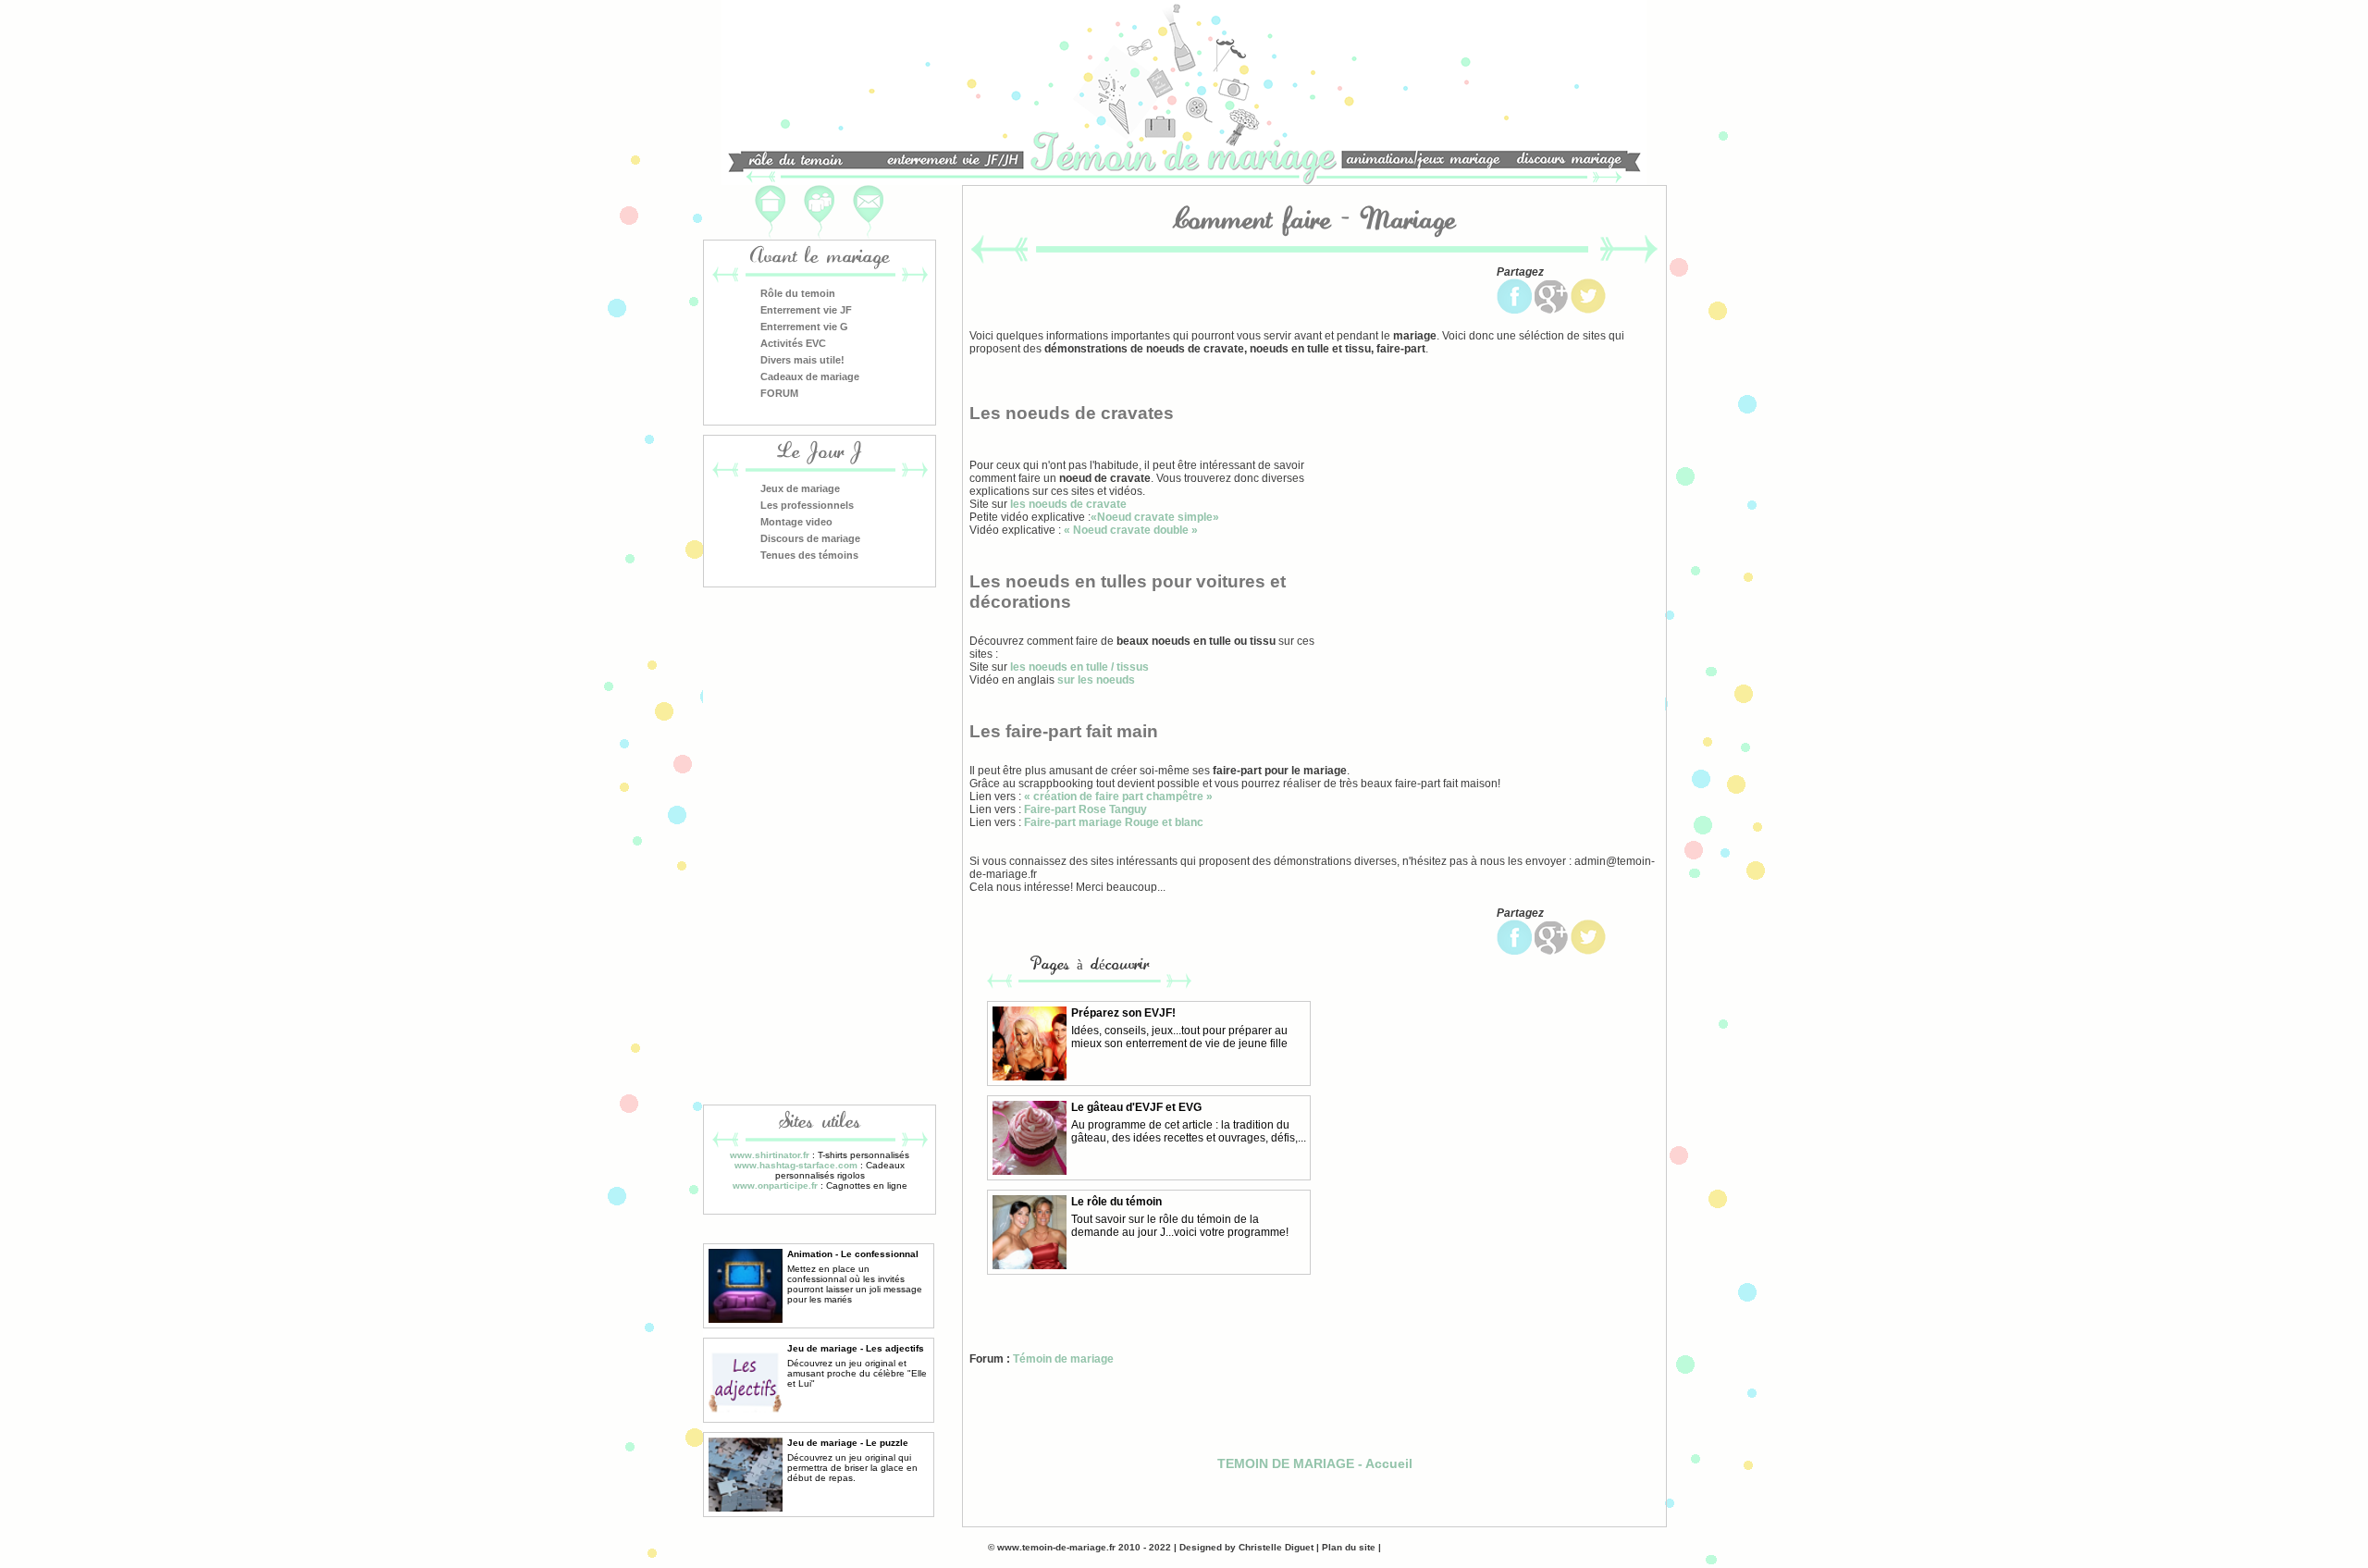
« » (1131, 530)
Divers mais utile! (802, 360)
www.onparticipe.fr (775, 1185)
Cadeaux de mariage (810, 377)
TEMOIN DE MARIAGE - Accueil (1315, 1463)
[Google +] (1551, 310)
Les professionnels (807, 505)
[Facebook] (1514, 310)
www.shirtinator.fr (770, 1155)
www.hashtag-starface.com (796, 1165)
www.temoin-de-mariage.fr (1055, 1547)
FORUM (779, 393)
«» (1155, 517)
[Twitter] (1588, 310)
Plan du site (1349, 1547)
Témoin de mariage (1063, 1359)
